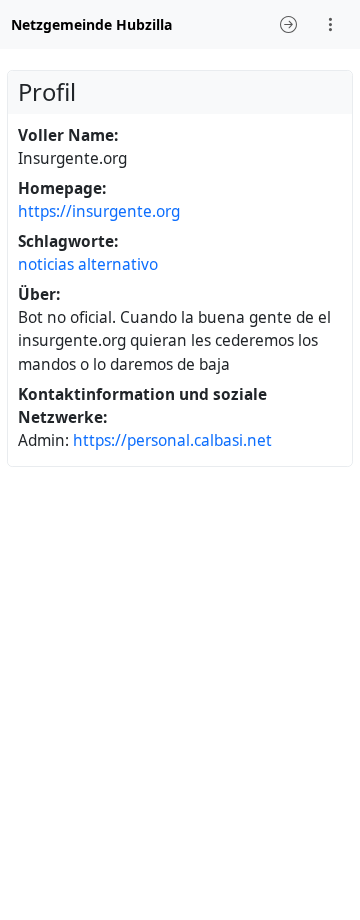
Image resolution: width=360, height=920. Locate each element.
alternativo (118, 264)
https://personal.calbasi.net (172, 440)
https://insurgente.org (99, 211)
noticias (46, 264)
